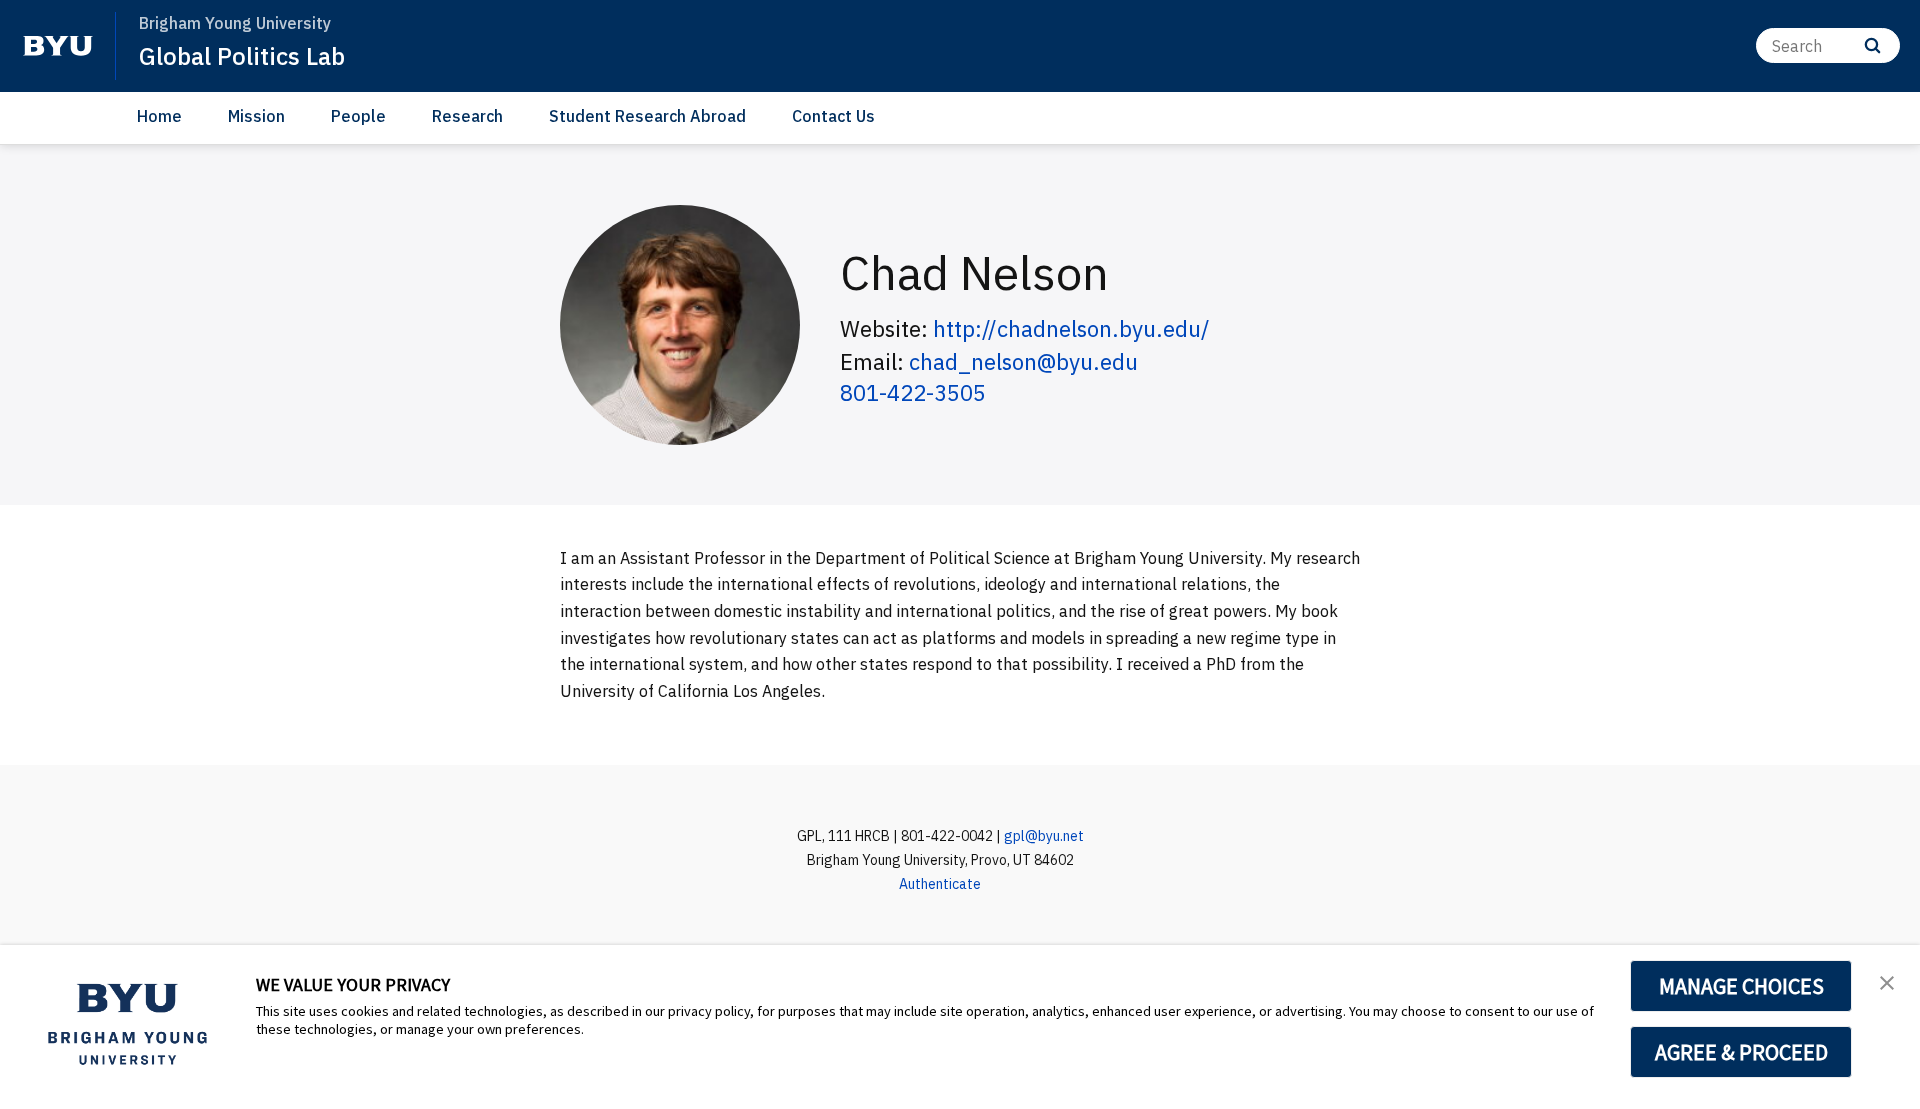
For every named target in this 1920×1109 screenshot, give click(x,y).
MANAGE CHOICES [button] (1741, 986)
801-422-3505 (913, 392)
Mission (256, 116)
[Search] (1872, 45)
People (358, 116)
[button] (1887, 981)
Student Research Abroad (647, 116)
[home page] (58, 46)
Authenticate (940, 884)
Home (159, 116)
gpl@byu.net (1044, 836)
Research (467, 116)
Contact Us (833, 116)
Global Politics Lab (242, 56)
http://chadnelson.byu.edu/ (1071, 328)
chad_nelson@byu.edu (1023, 361)
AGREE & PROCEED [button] (1741, 1052)
